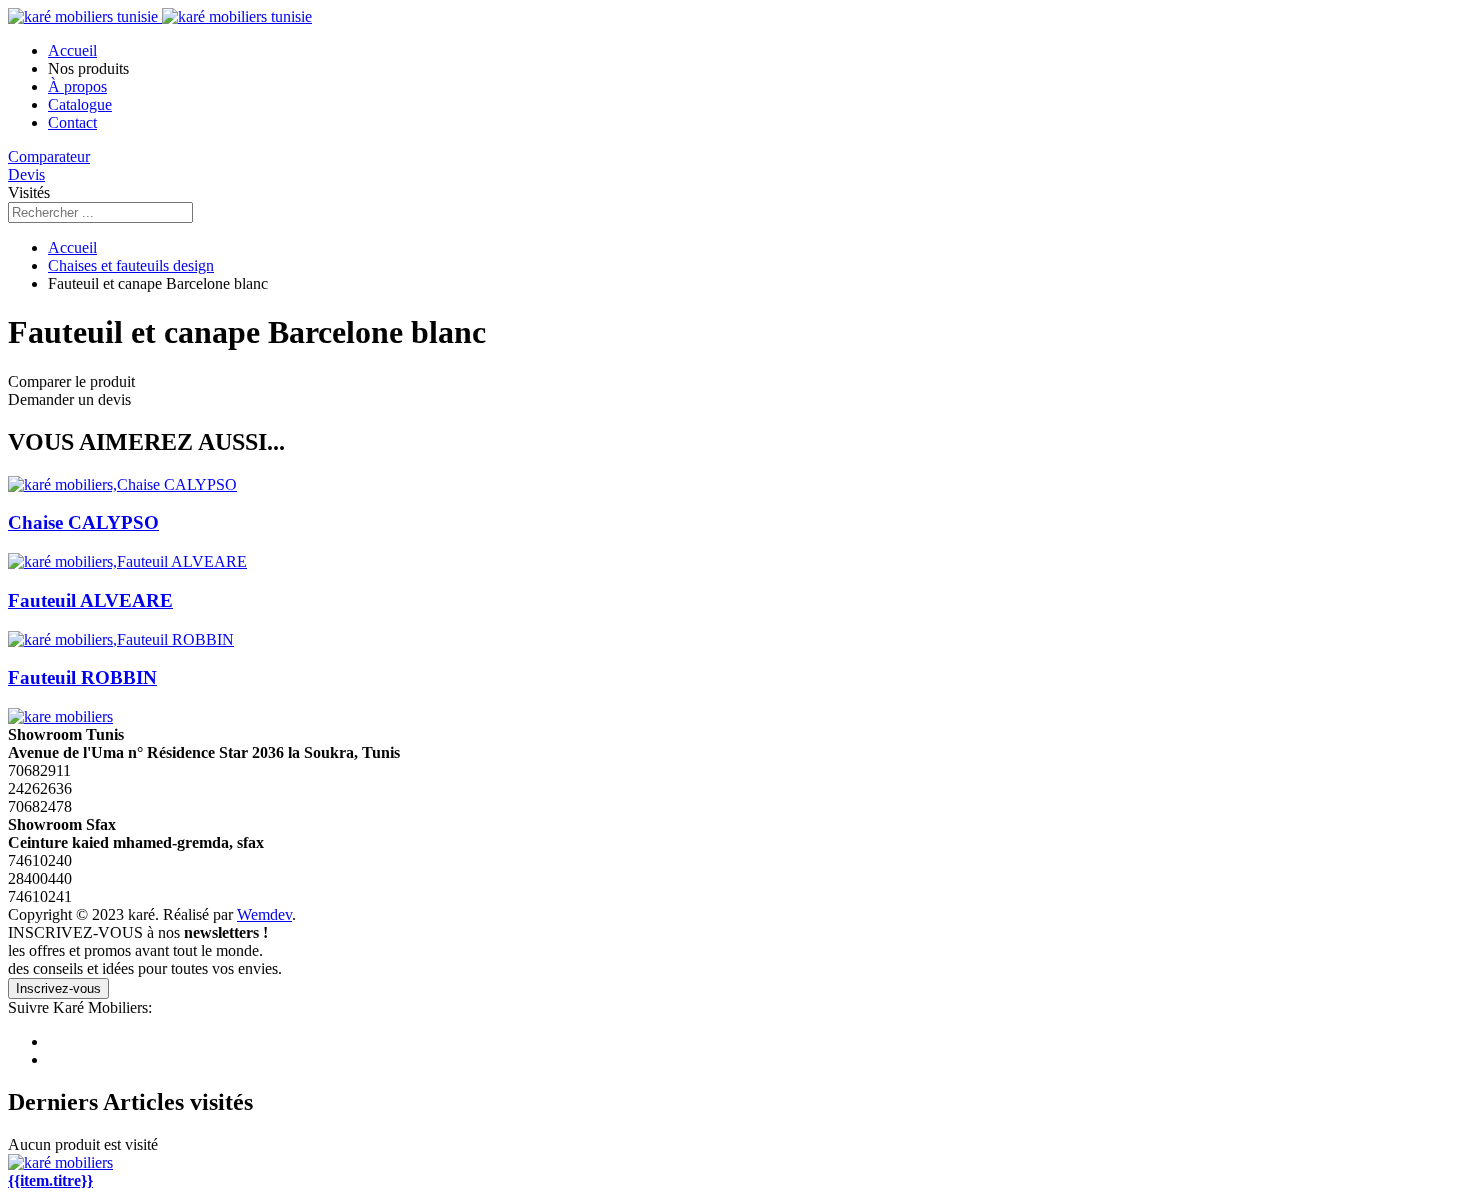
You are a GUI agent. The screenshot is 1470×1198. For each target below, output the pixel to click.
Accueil (72, 50)
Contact (72, 122)
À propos (77, 86)
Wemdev (264, 914)
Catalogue (80, 104)
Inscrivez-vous (58, 988)
